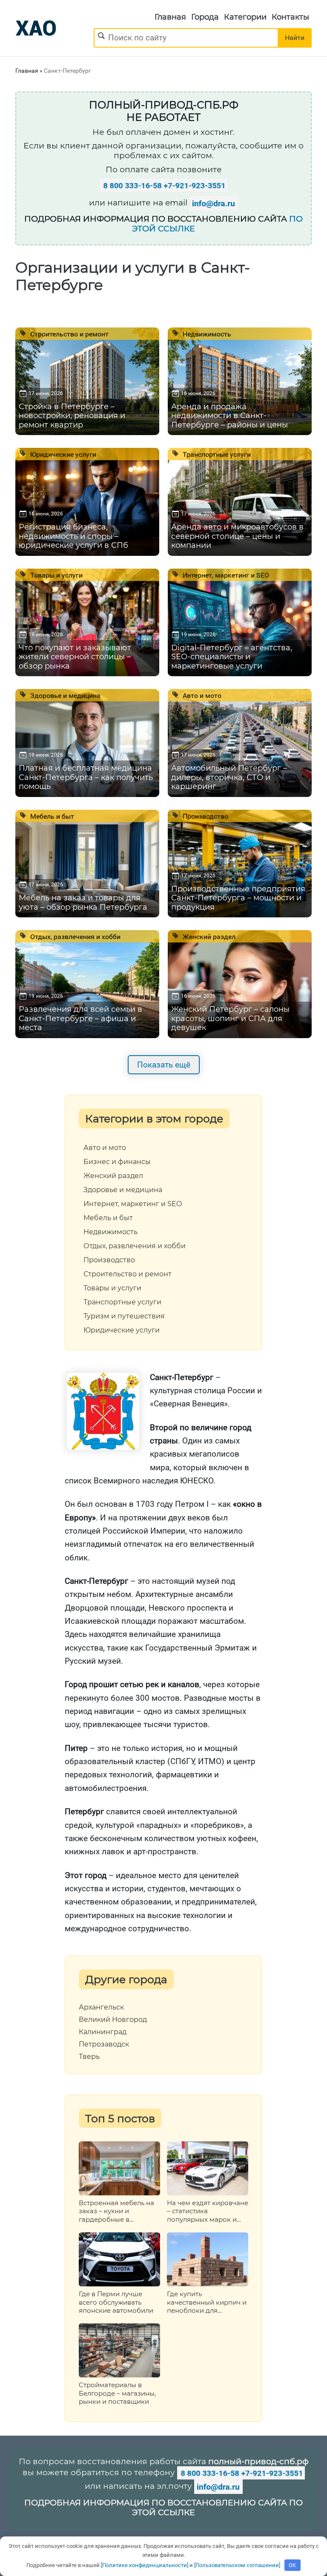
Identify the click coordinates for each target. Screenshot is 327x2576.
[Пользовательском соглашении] (237, 2565)
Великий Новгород (113, 2020)
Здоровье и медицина (65, 695)
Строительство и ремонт (69, 334)
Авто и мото (201, 695)
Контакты (290, 17)
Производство (205, 816)
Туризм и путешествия (124, 1316)
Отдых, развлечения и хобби (75, 936)
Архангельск (101, 2007)
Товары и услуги (56, 575)
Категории (245, 17)
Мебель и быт (51, 816)
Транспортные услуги (216, 454)
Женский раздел (208, 936)
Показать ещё (164, 1065)
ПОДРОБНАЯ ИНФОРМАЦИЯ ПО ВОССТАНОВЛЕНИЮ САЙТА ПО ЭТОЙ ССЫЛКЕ (163, 2508)
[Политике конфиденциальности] (145, 2565)
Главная (170, 17)
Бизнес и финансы (117, 1162)
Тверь (89, 2057)
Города (205, 17)
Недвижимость (206, 334)
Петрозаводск (104, 2044)
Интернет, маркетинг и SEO (225, 575)
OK (292, 2565)
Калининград (103, 2032)
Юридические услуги (62, 454)
